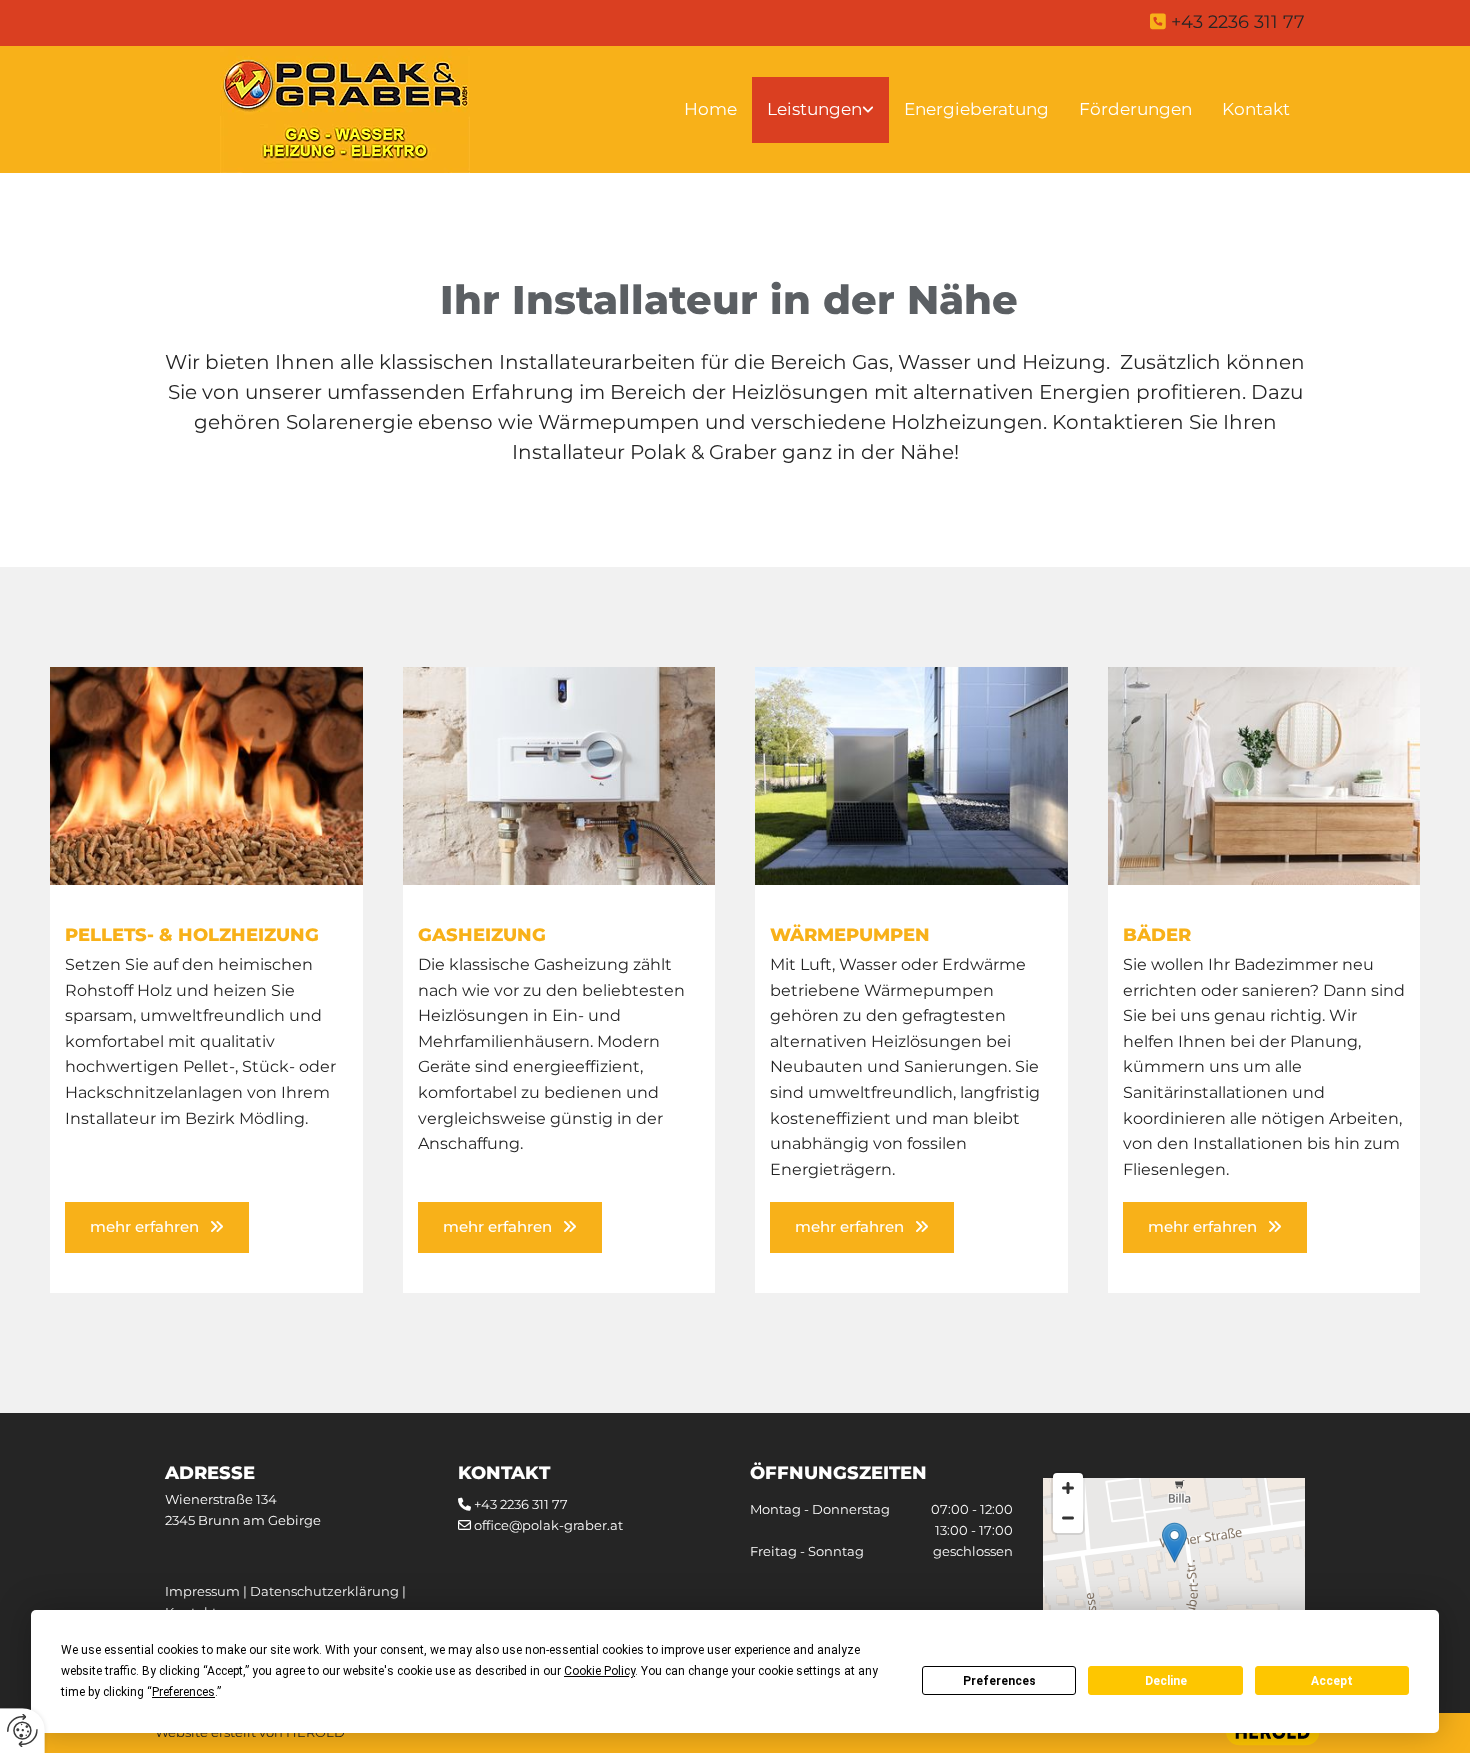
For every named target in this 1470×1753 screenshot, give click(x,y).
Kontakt (1256, 109)
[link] (820, 110)
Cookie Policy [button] (599, 1671)
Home (710, 109)
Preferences (999, 1681)
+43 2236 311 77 (521, 1504)
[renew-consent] (22, 1730)
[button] (157, 1227)
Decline (1166, 1681)
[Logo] (345, 110)
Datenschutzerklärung (324, 1591)
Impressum (202, 1591)
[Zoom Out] (1068, 1518)
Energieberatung (976, 109)
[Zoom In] (1068, 1488)
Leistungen (814, 109)
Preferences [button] (183, 1692)
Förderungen (1135, 109)
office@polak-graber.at (548, 1525)
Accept (1332, 1681)
